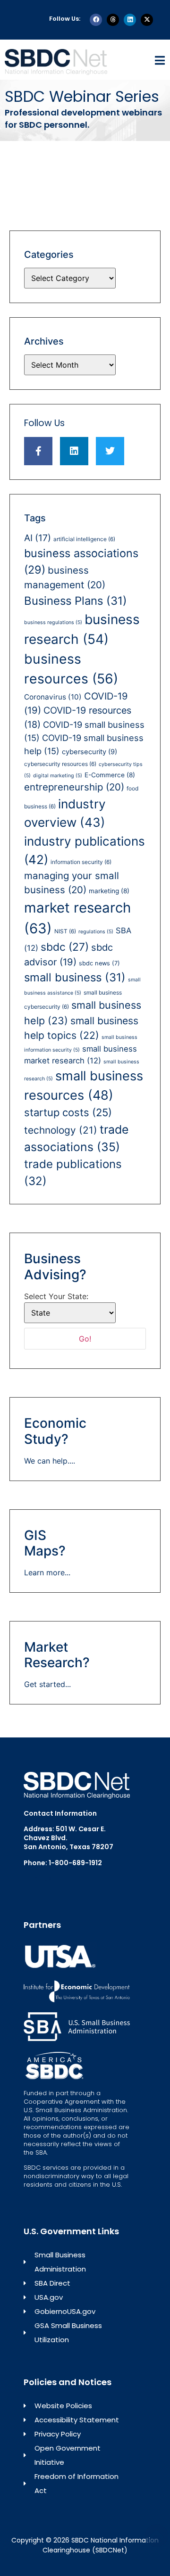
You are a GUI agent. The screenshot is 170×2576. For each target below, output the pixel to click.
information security (81, 862)
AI (38, 538)
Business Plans (76, 601)
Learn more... (47, 1572)
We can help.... (50, 1461)
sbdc (65, 947)
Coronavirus (53, 697)
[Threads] (113, 20)
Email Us (38, 1878)
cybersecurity (89, 752)
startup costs (68, 1112)
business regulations (53, 622)
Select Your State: (56, 1296)
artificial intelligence (84, 539)
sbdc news (99, 963)
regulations (96, 932)
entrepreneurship (74, 787)
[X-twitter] (147, 20)
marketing (109, 891)
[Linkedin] (130, 20)
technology (61, 1130)
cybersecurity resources (60, 764)
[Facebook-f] (38, 451)
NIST (65, 931)
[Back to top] (156, 2535)
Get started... (47, 1684)
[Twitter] (110, 451)
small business (75, 977)
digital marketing (58, 776)
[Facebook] (96, 20)
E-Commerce (110, 775)
